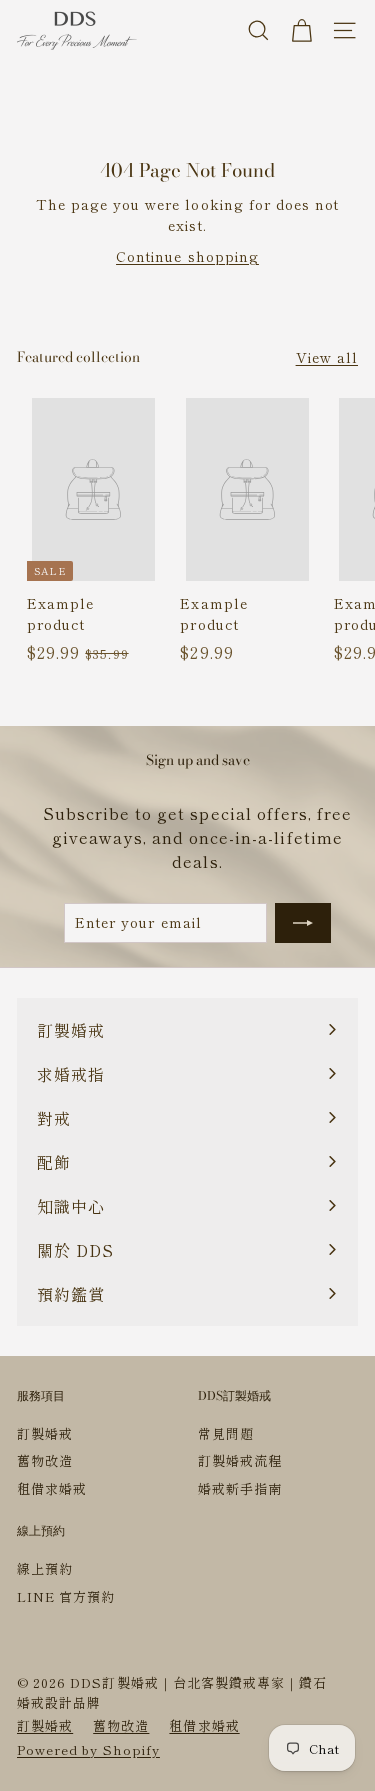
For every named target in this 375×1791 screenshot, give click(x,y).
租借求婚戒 (52, 1488)
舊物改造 (45, 1460)
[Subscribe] (303, 923)
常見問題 (226, 1433)
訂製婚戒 (45, 1433)
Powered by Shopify (88, 1749)
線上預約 (45, 1568)
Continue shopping (187, 256)
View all (327, 357)
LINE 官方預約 (66, 1596)
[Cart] (301, 30)
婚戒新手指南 (240, 1488)
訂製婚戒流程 (240, 1460)
